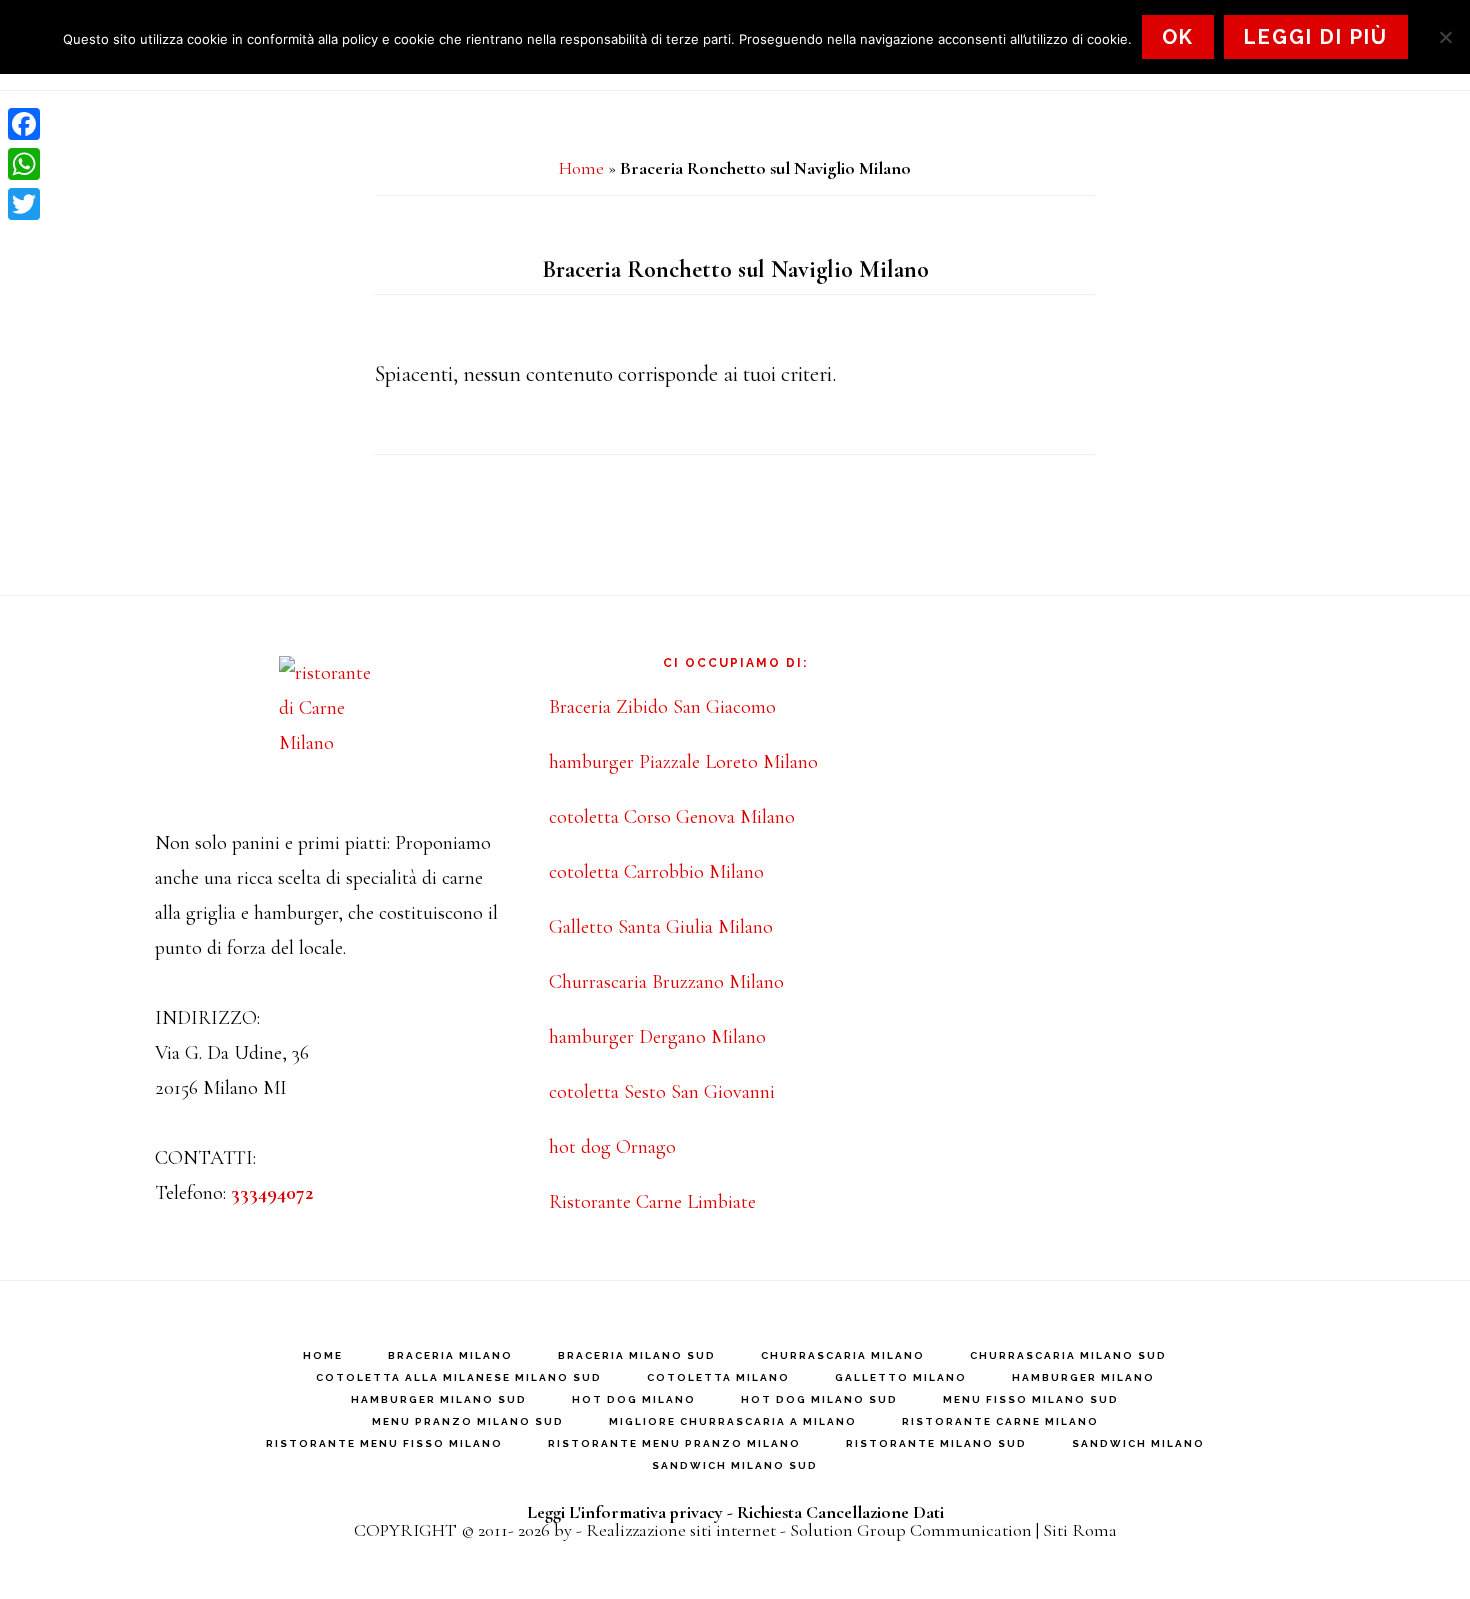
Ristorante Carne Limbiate (652, 1202)
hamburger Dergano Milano (657, 1037)
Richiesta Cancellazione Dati (840, 1512)
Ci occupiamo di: (735, 663)
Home (581, 168)
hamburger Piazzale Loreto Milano (683, 762)
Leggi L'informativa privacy (625, 1512)
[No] (1445, 37)
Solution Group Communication (911, 1530)
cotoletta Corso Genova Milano (672, 817)
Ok (1178, 37)
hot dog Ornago (612, 1147)
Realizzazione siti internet (681, 1530)
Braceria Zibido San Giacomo (662, 707)
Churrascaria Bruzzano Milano (666, 982)
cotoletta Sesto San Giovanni (662, 1092)
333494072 (272, 1193)
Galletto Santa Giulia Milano (661, 927)
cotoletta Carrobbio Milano (656, 872)
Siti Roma (1080, 1530)
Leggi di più (1316, 37)
